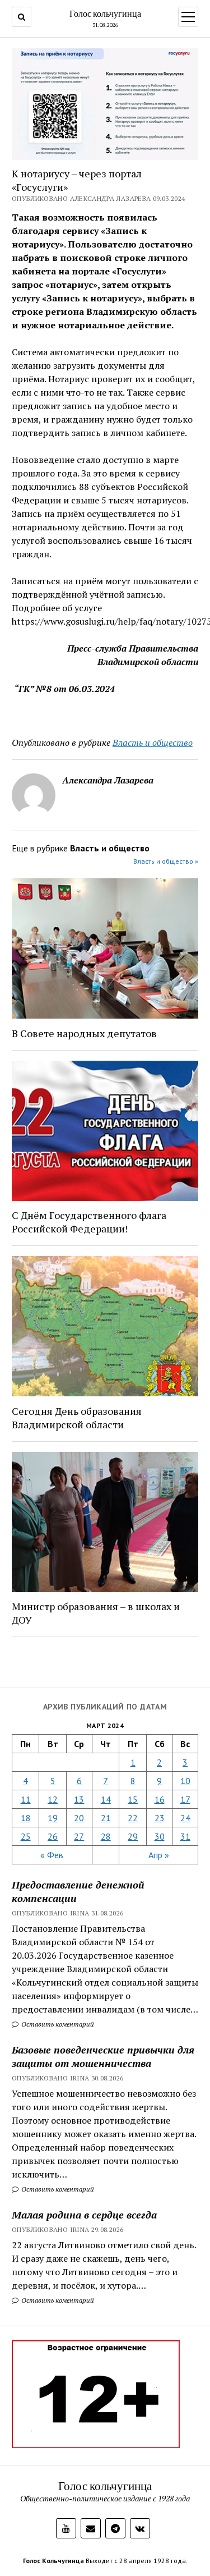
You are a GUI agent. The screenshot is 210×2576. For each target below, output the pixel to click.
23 (160, 1818)
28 (106, 1836)
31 (185, 1836)
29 (133, 1836)
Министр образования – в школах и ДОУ (96, 1613)
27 (79, 1836)
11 (26, 1799)
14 (106, 1799)
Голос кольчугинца (105, 13)
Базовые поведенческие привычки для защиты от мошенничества (103, 2056)
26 (53, 1836)
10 (185, 1781)
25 (26, 1836)
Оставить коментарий (57, 2024)
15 (133, 1799)
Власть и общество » (166, 861)
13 (79, 1799)
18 (26, 1818)
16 (160, 1799)
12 (53, 1799)
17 (185, 1799)
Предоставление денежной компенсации (78, 1891)
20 (79, 1818)
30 (160, 1836)
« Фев (52, 1855)
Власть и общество (153, 742)
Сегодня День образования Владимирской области (77, 1418)
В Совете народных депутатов (84, 1033)
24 (185, 1818)
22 (133, 1818)
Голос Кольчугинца (53, 2561)
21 (106, 1818)
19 (53, 1818)
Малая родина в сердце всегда (84, 2215)
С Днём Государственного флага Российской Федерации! (89, 1222)
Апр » (159, 1855)
